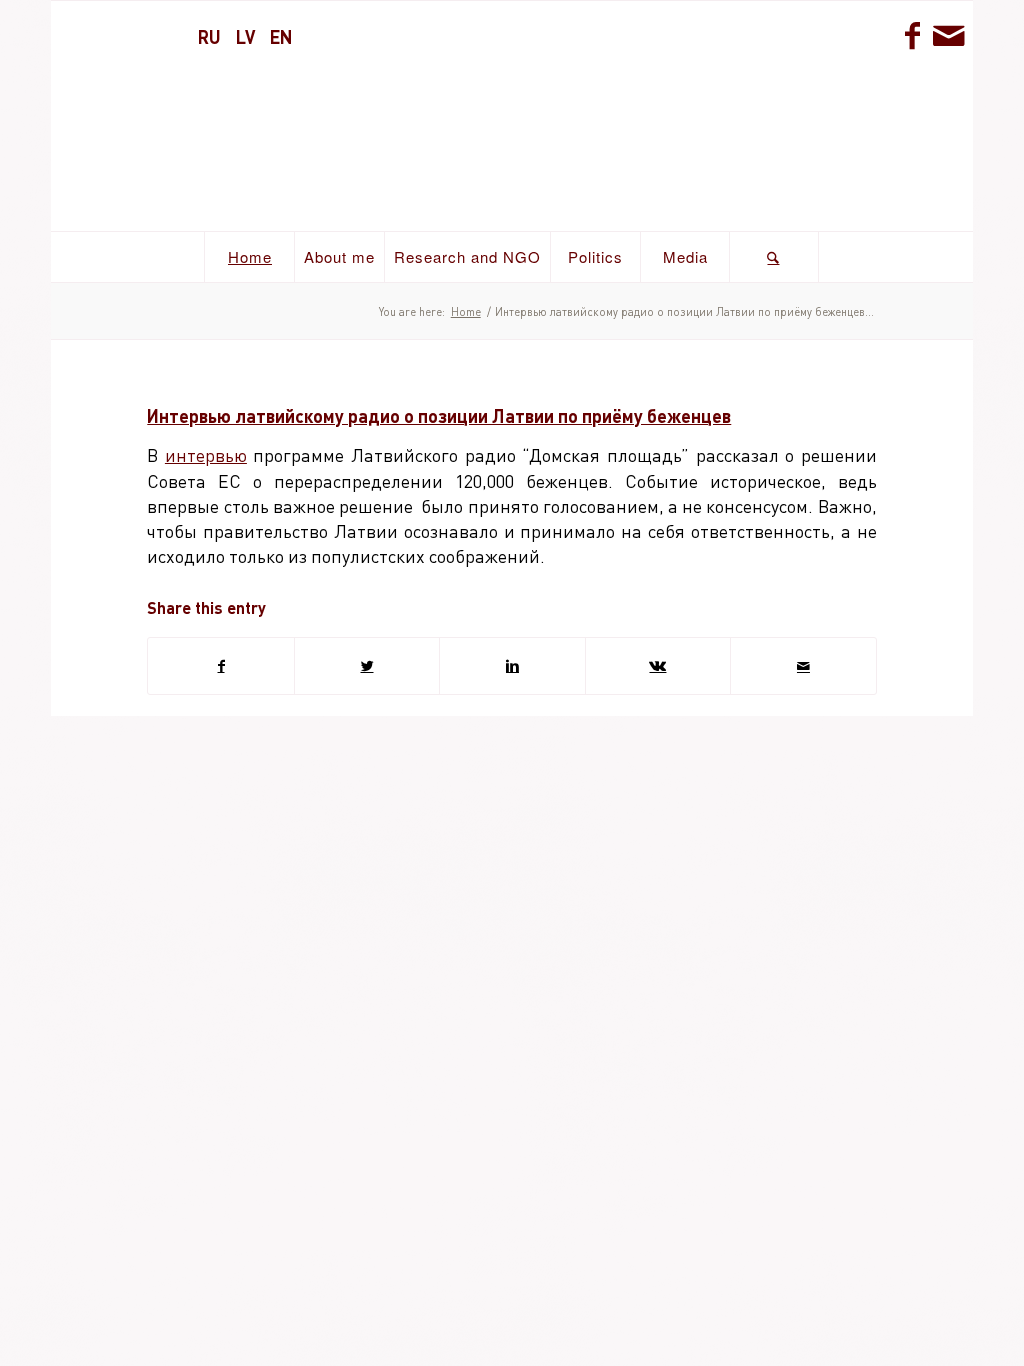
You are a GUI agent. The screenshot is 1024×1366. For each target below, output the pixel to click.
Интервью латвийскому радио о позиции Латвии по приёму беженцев (439, 416)
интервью (206, 455)
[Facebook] (913, 35)
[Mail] (948, 35)
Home (466, 311)
